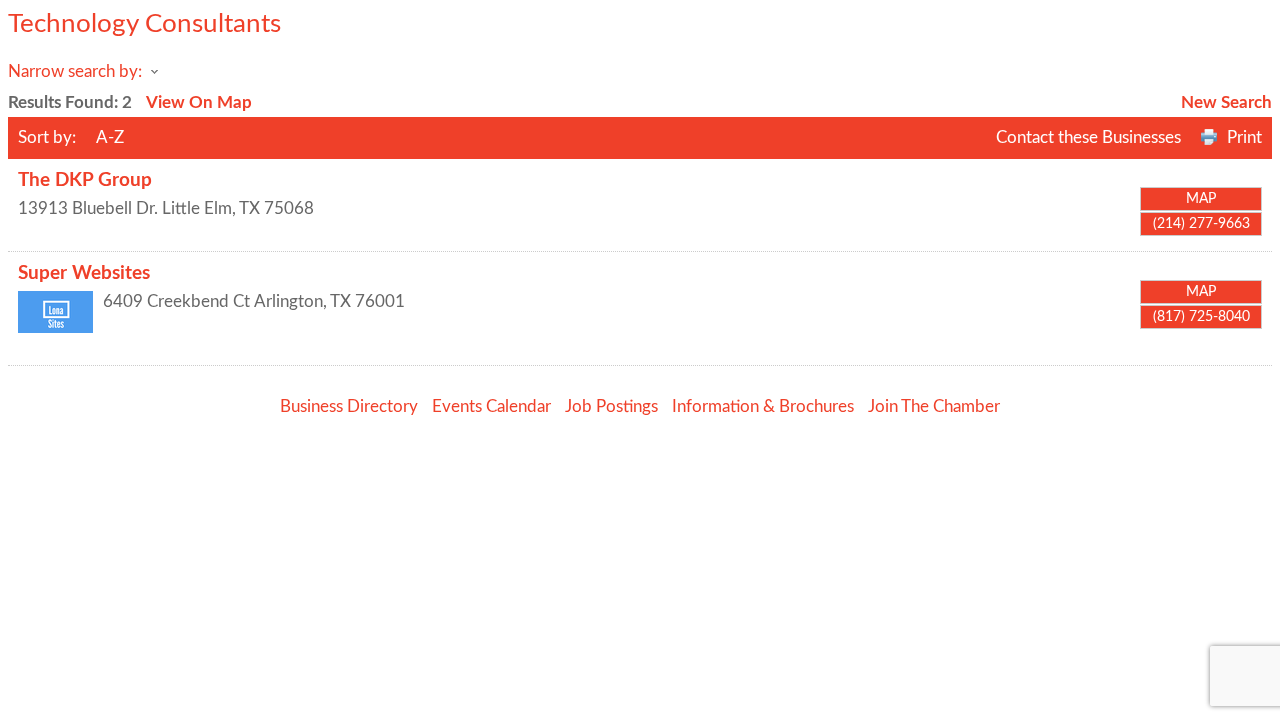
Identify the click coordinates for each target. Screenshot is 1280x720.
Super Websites (84, 273)
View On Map (199, 102)
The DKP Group (85, 180)
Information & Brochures (763, 406)
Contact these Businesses (1088, 137)
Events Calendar (491, 406)
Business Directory (349, 406)
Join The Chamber (934, 406)
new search (1226, 102)
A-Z (110, 137)
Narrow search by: (75, 71)
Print (1244, 137)
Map (1201, 199)
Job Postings (611, 406)
